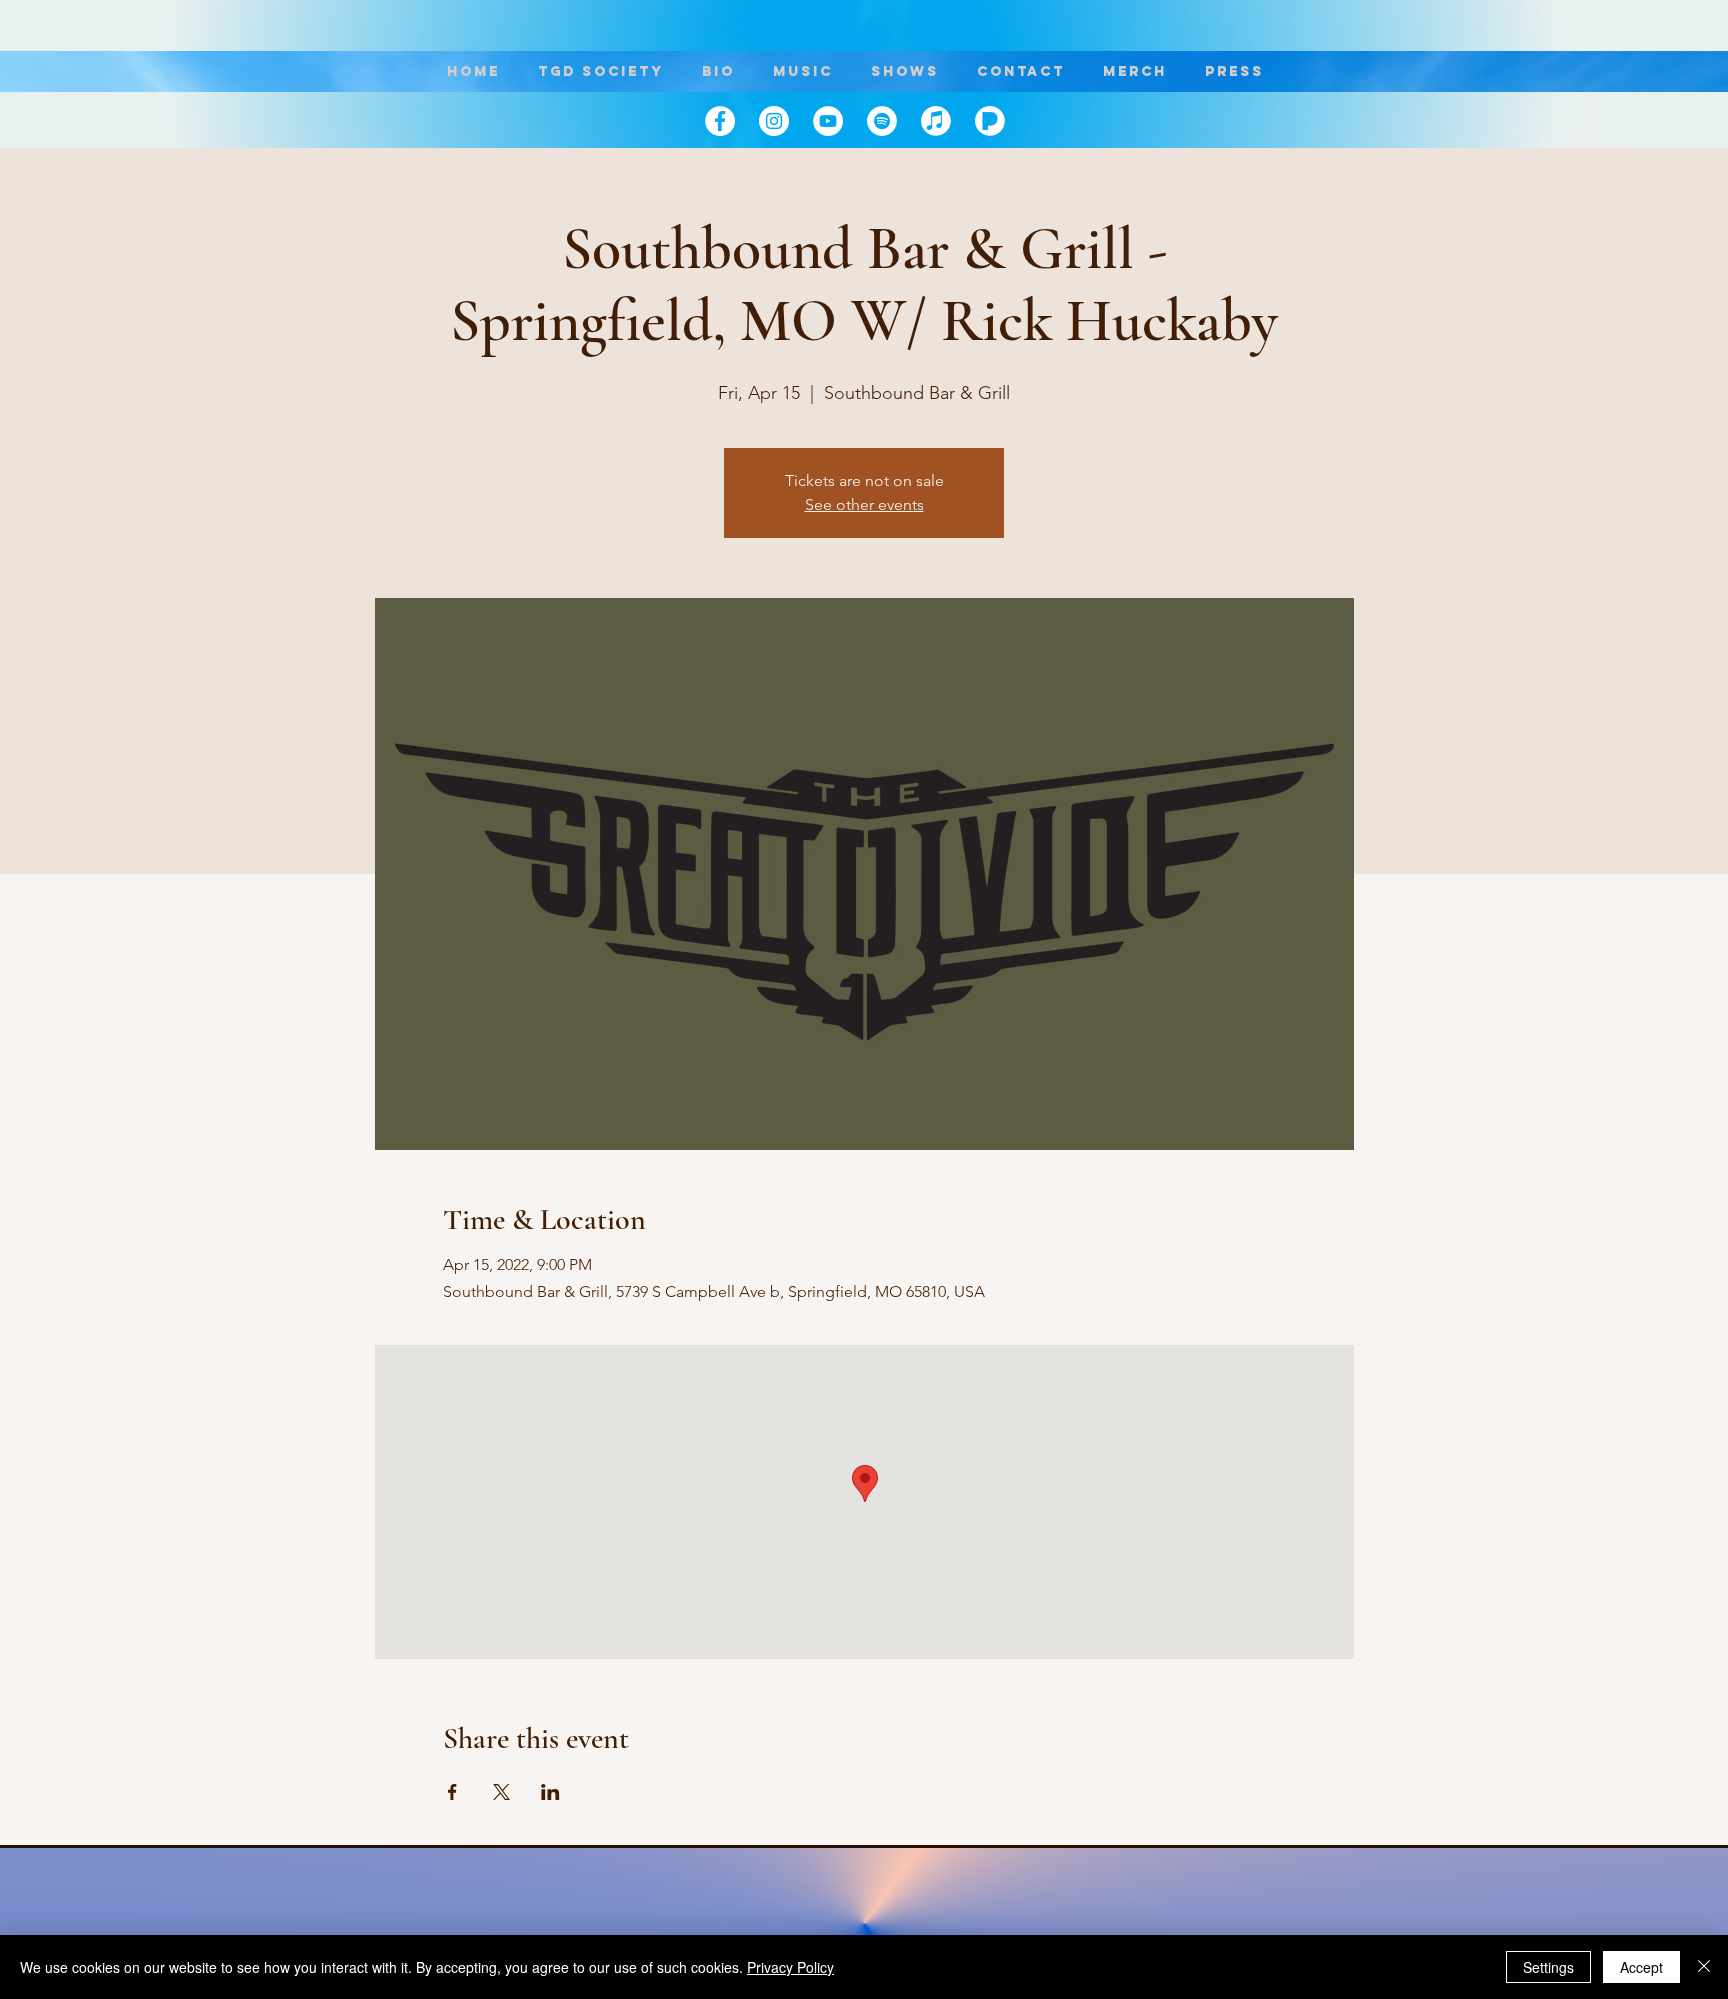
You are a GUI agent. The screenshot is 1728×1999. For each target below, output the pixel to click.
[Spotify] (882, 121)
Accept (1641, 1967)
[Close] (1704, 1967)
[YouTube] (828, 121)
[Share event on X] (501, 1792)
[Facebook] (720, 121)
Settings (1548, 1967)
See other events (864, 504)
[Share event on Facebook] (452, 1792)
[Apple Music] (936, 121)
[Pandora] (990, 121)
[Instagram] (774, 121)
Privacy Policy (790, 1967)
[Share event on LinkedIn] (550, 1792)
